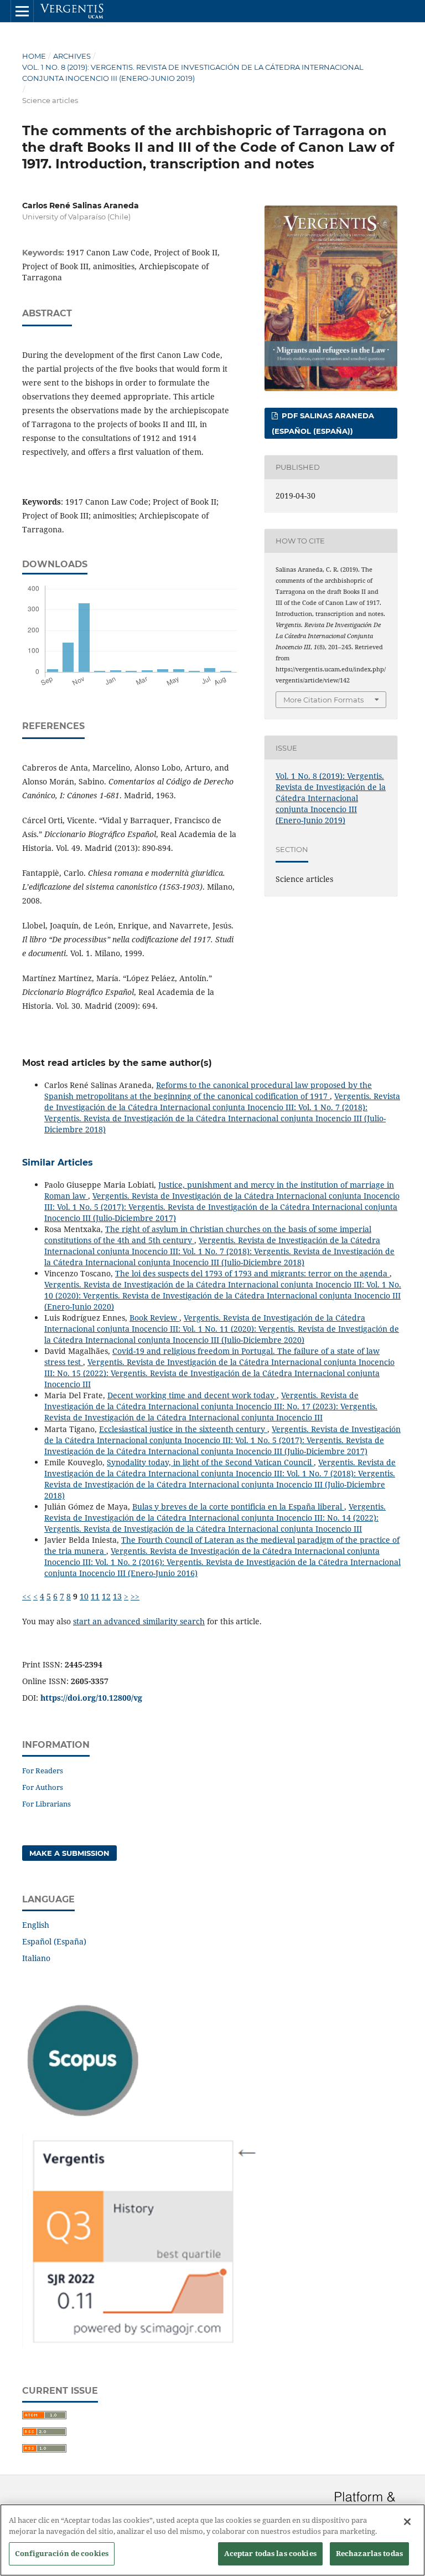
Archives (72, 56)
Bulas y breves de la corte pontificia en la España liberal (238, 1507)
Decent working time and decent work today (192, 1395)
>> (135, 1596)
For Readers (43, 1771)
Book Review (154, 1318)
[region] (212, 2540)
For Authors (43, 1787)
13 (117, 1596)
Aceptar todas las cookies (270, 2553)
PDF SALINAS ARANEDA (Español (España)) (323, 423)
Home (34, 56)
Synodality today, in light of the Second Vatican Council (210, 1462)
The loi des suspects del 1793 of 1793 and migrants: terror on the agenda (252, 1273)
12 (106, 1596)
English (36, 1925)
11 (95, 1596)
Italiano (36, 1958)
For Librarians (46, 1804)
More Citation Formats (323, 700)
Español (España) (54, 1941)
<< (27, 1596)
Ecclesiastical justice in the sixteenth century (183, 1429)
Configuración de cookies (62, 2553)
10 (84, 1596)
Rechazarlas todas (369, 2553)
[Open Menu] (22, 11)
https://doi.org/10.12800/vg (91, 1698)
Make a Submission (69, 1853)
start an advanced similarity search (139, 1621)
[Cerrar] (407, 2522)
